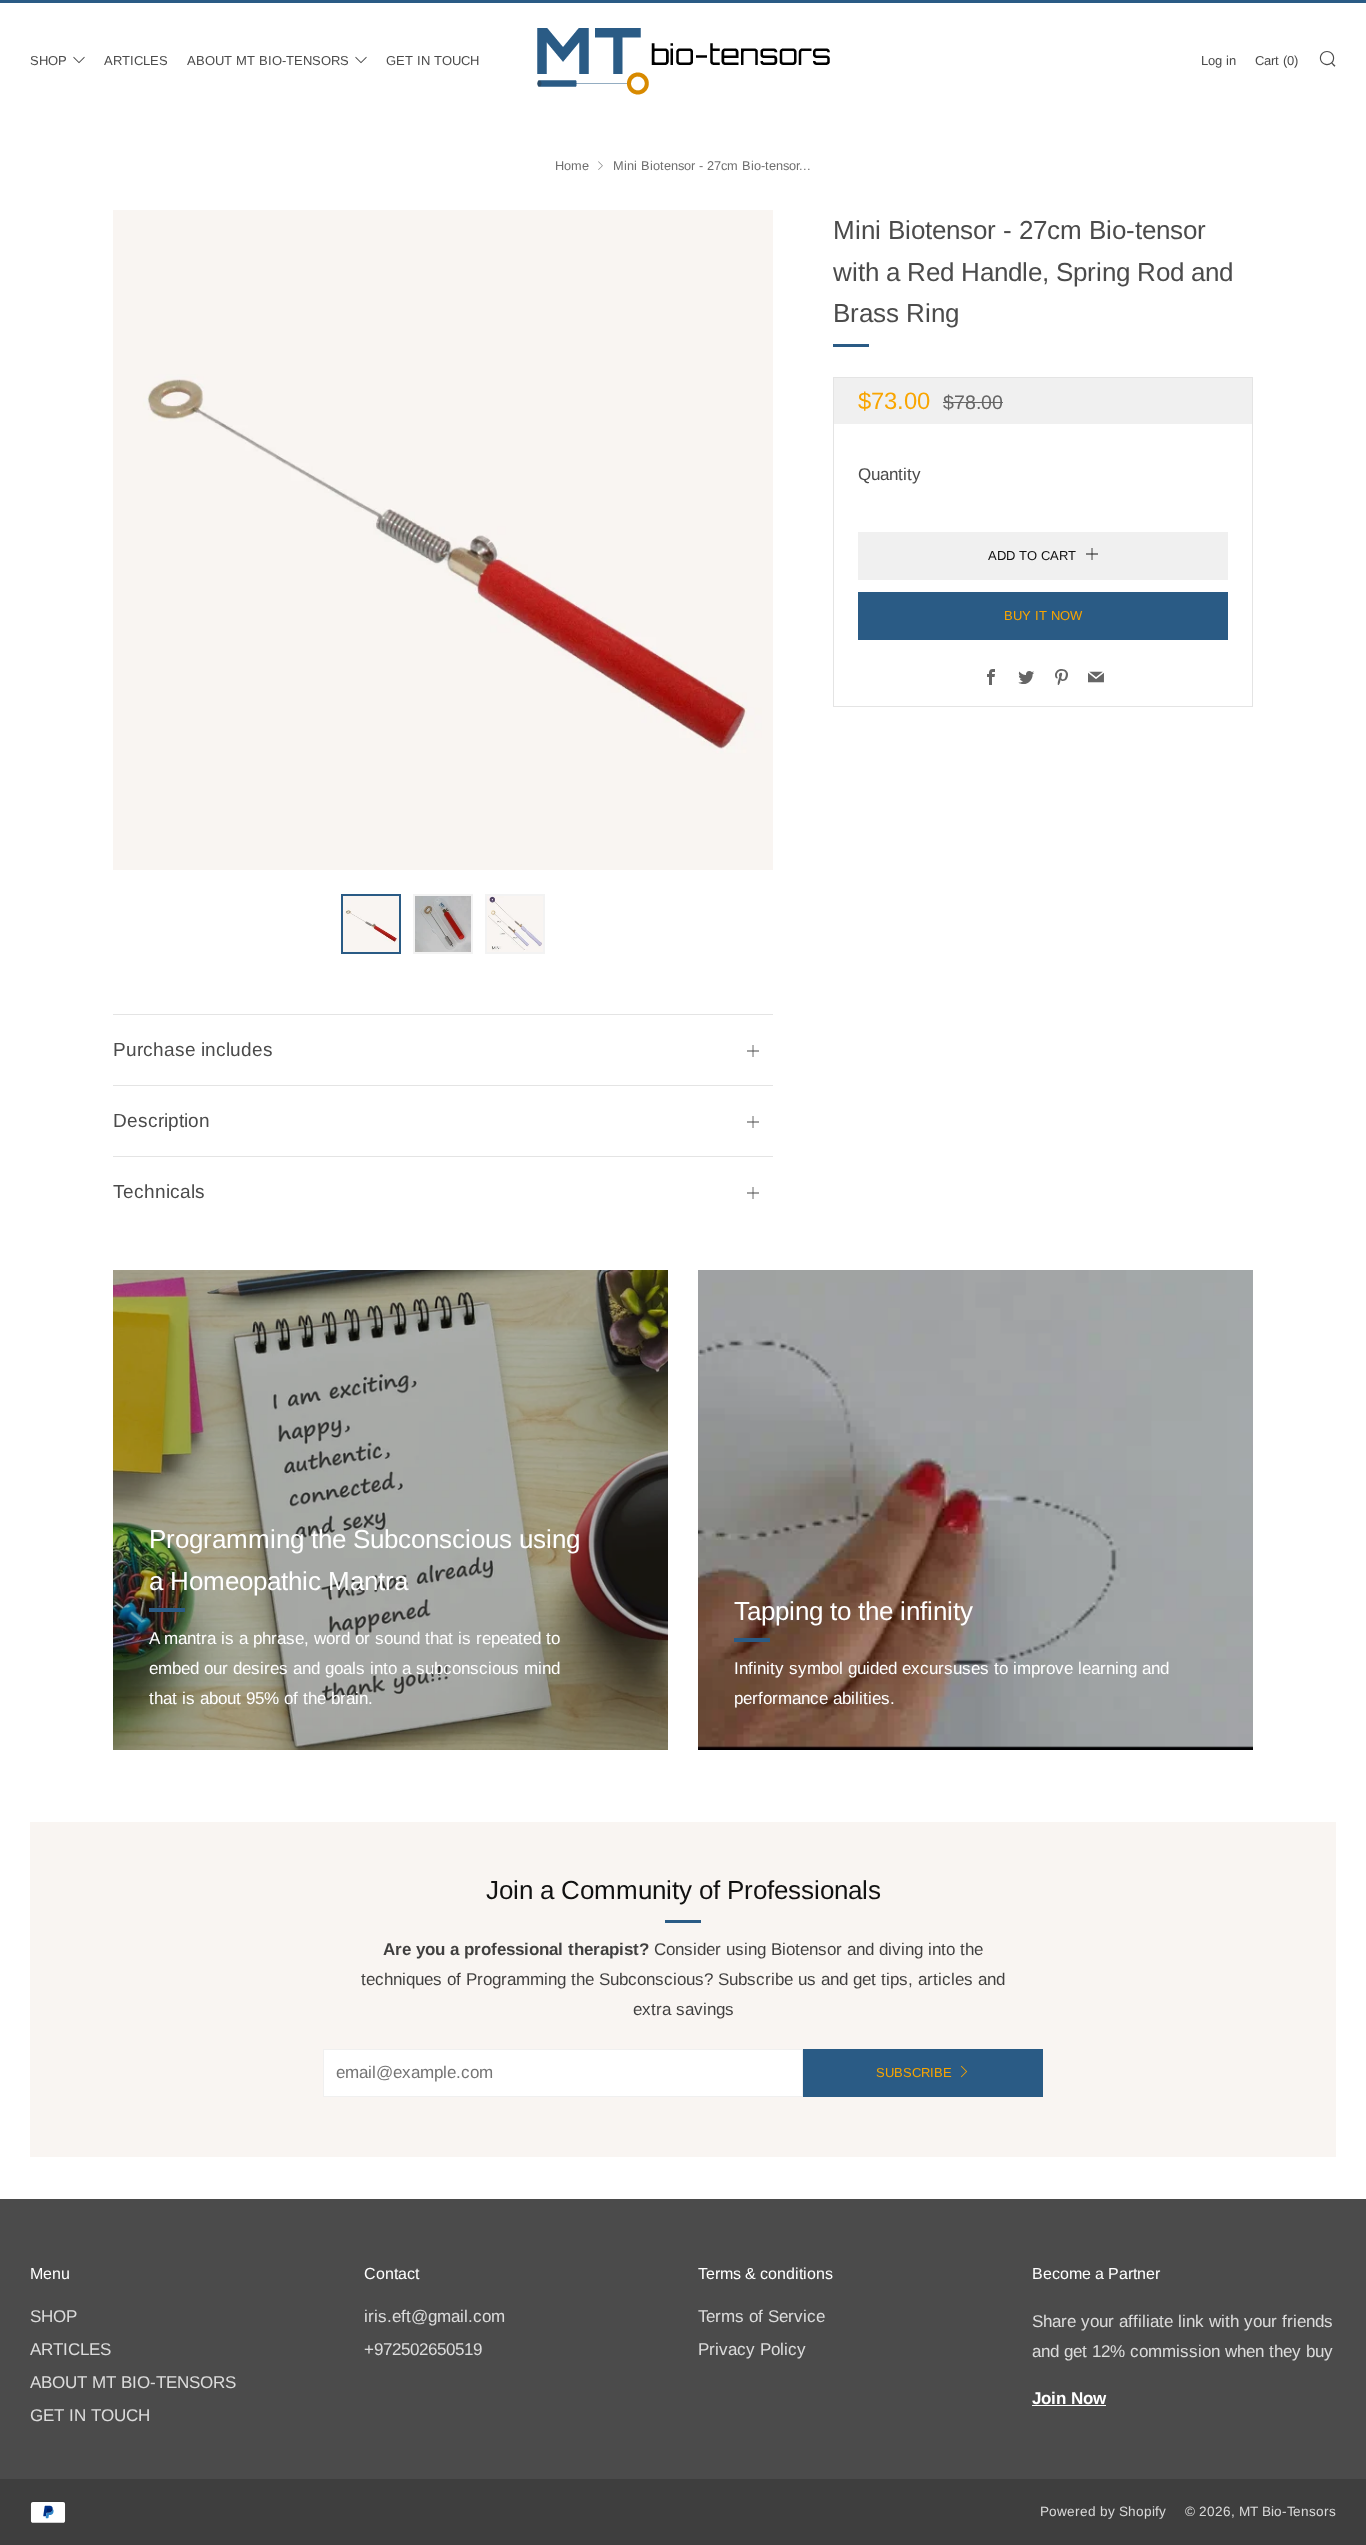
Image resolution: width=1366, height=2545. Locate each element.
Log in (1218, 60)
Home (572, 165)
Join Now (1069, 2398)
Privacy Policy (752, 2349)
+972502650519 (423, 2349)
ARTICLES (136, 60)
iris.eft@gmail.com (434, 2316)
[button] (371, 924)
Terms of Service (761, 2316)
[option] (443, 540)
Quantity (889, 473)
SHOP (48, 60)
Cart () (1276, 60)
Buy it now (1043, 614)
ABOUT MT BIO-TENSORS (268, 60)
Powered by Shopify (1103, 2511)
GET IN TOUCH (432, 60)
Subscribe (914, 2072)
